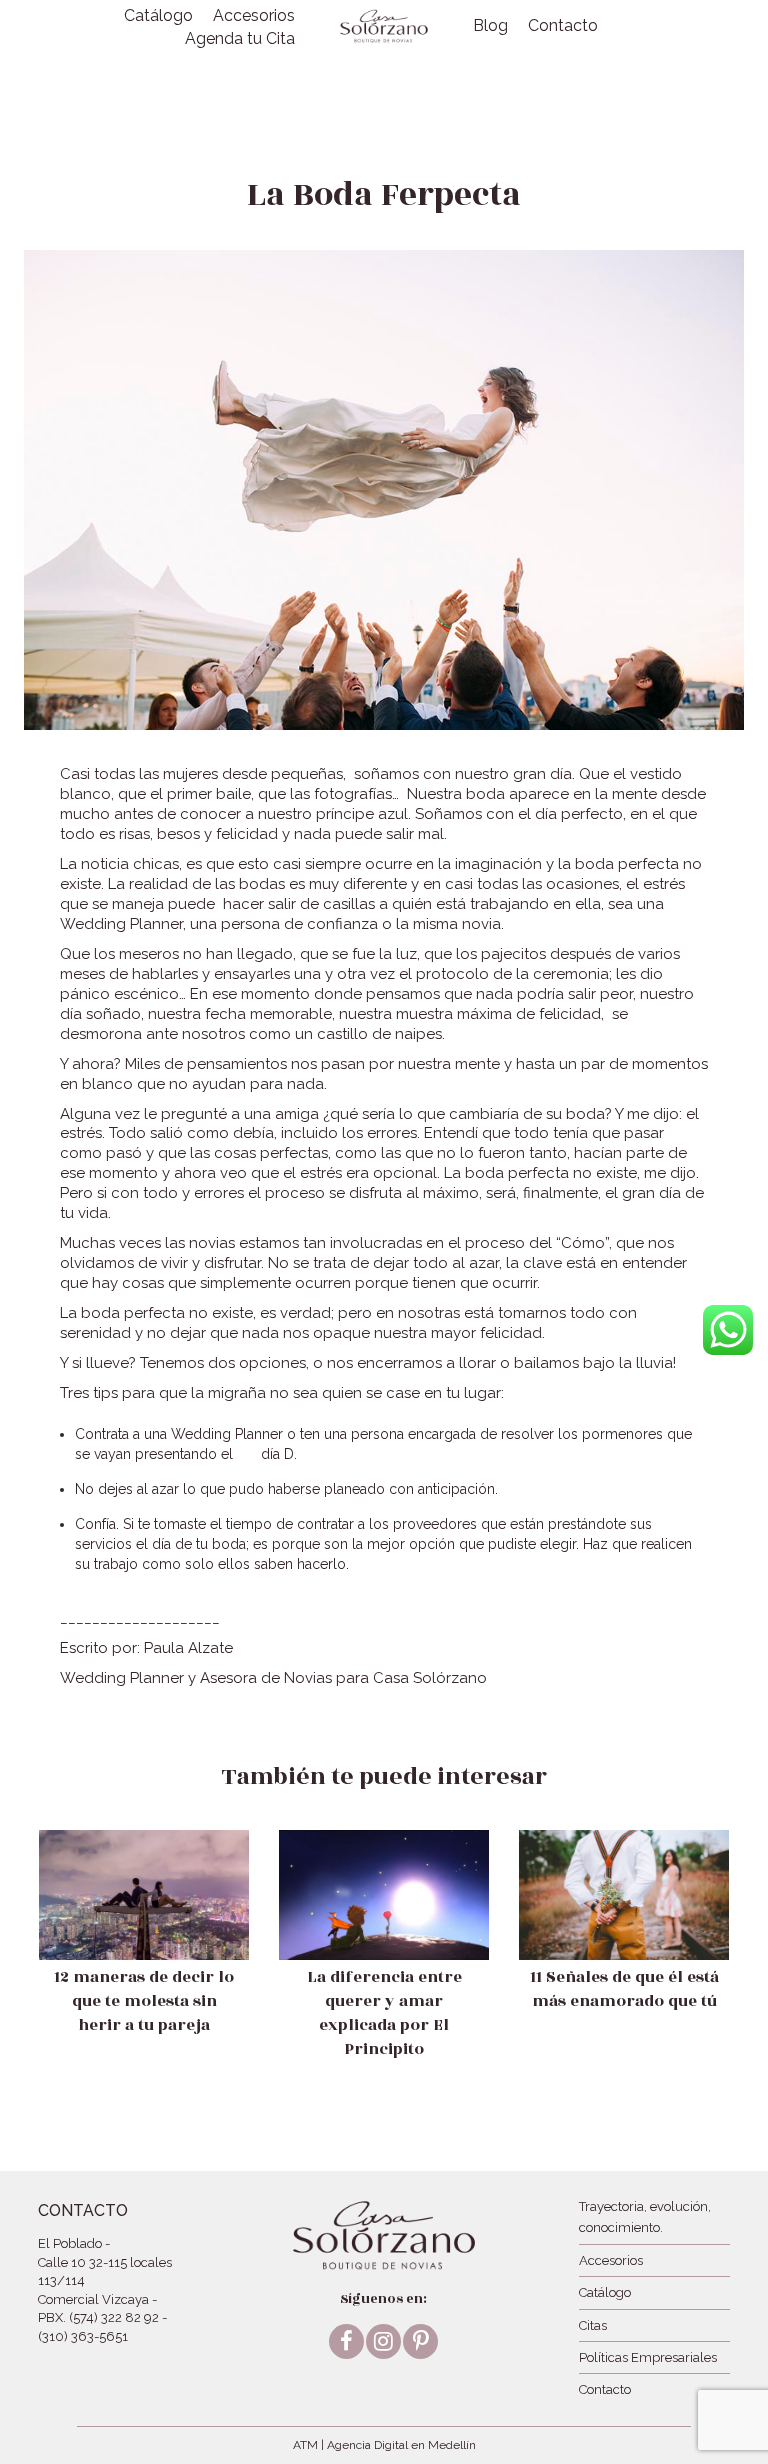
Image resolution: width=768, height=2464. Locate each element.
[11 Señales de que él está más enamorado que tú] (624, 1941)
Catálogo (158, 15)
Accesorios (254, 15)
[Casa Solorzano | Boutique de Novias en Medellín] (384, 26)
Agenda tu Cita (240, 38)
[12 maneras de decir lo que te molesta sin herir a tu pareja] (144, 1953)
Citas (593, 2325)
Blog (490, 25)
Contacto (563, 25)
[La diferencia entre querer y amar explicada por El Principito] (384, 1965)
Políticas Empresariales (648, 2357)
